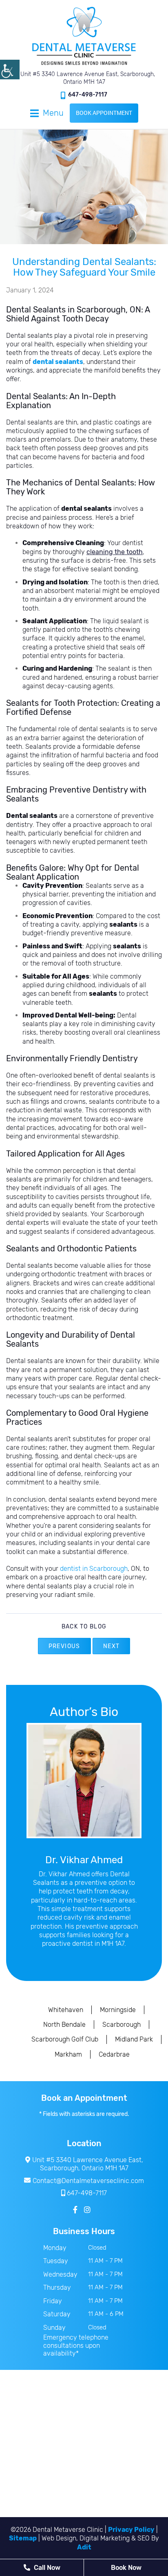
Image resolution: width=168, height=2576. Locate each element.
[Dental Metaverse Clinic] (84, 36)
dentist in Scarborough (94, 1569)
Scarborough (122, 2025)
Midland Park (134, 2039)
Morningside (118, 2010)
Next (112, 1646)
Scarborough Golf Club (65, 2039)
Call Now (46, 2568)
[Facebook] (75, 2210)
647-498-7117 (88, 95)
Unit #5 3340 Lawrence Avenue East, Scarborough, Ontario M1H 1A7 (87, 78)
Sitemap (23, 2538)
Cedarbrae (114, 2054)
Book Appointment (104, 113)
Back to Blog (84, 1627)
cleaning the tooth (115, 552)
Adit (84, 2547)
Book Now (126, 2568)
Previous (64, 1646)
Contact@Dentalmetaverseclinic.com (88, 2181)
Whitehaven (66, 2010)
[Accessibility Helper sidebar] (10, 70)
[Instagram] (87, 2210)
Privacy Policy (131, 2530)
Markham (68, 2054)
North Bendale (64, 2025)
